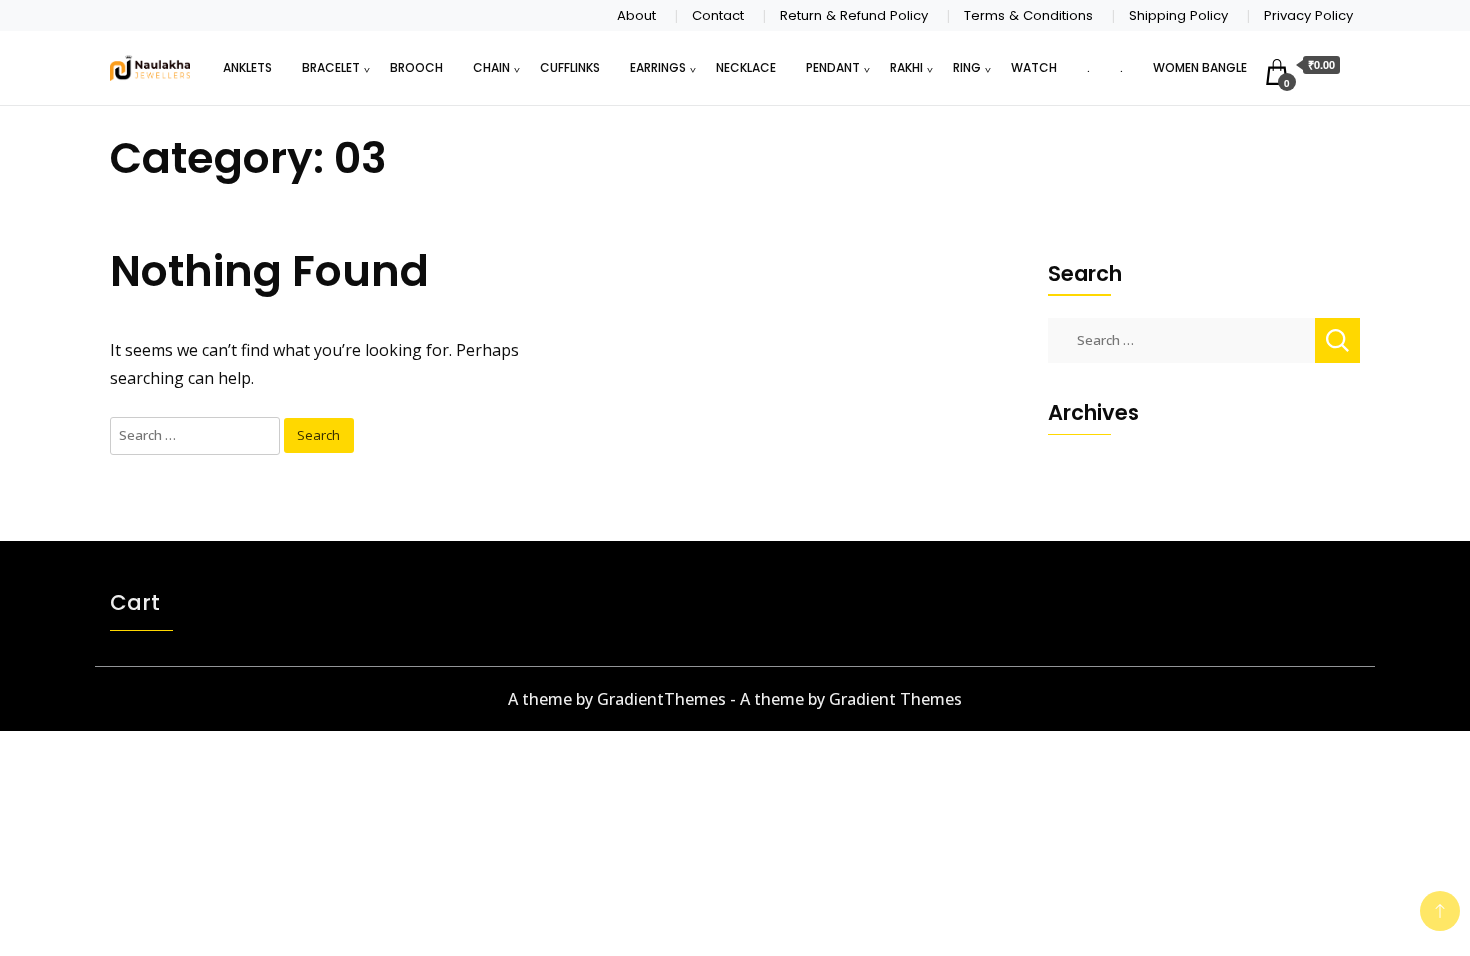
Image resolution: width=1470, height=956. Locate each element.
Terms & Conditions (1028, 15)
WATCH (1034, 67)
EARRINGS (658, 67)
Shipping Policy (1178, 15)
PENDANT (833, 67)
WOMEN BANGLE (1200, 67)
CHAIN (491, 67)
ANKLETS (247, 67)
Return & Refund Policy (854, 15)
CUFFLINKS (570, 67)
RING (967, 67)
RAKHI (906, 67)
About (636, 15)
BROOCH (416, 67)
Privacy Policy (1308, 15)
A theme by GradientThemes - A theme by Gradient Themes (735, 699)
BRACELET (331, 67)
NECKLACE (746, 67)
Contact (718, 15)
